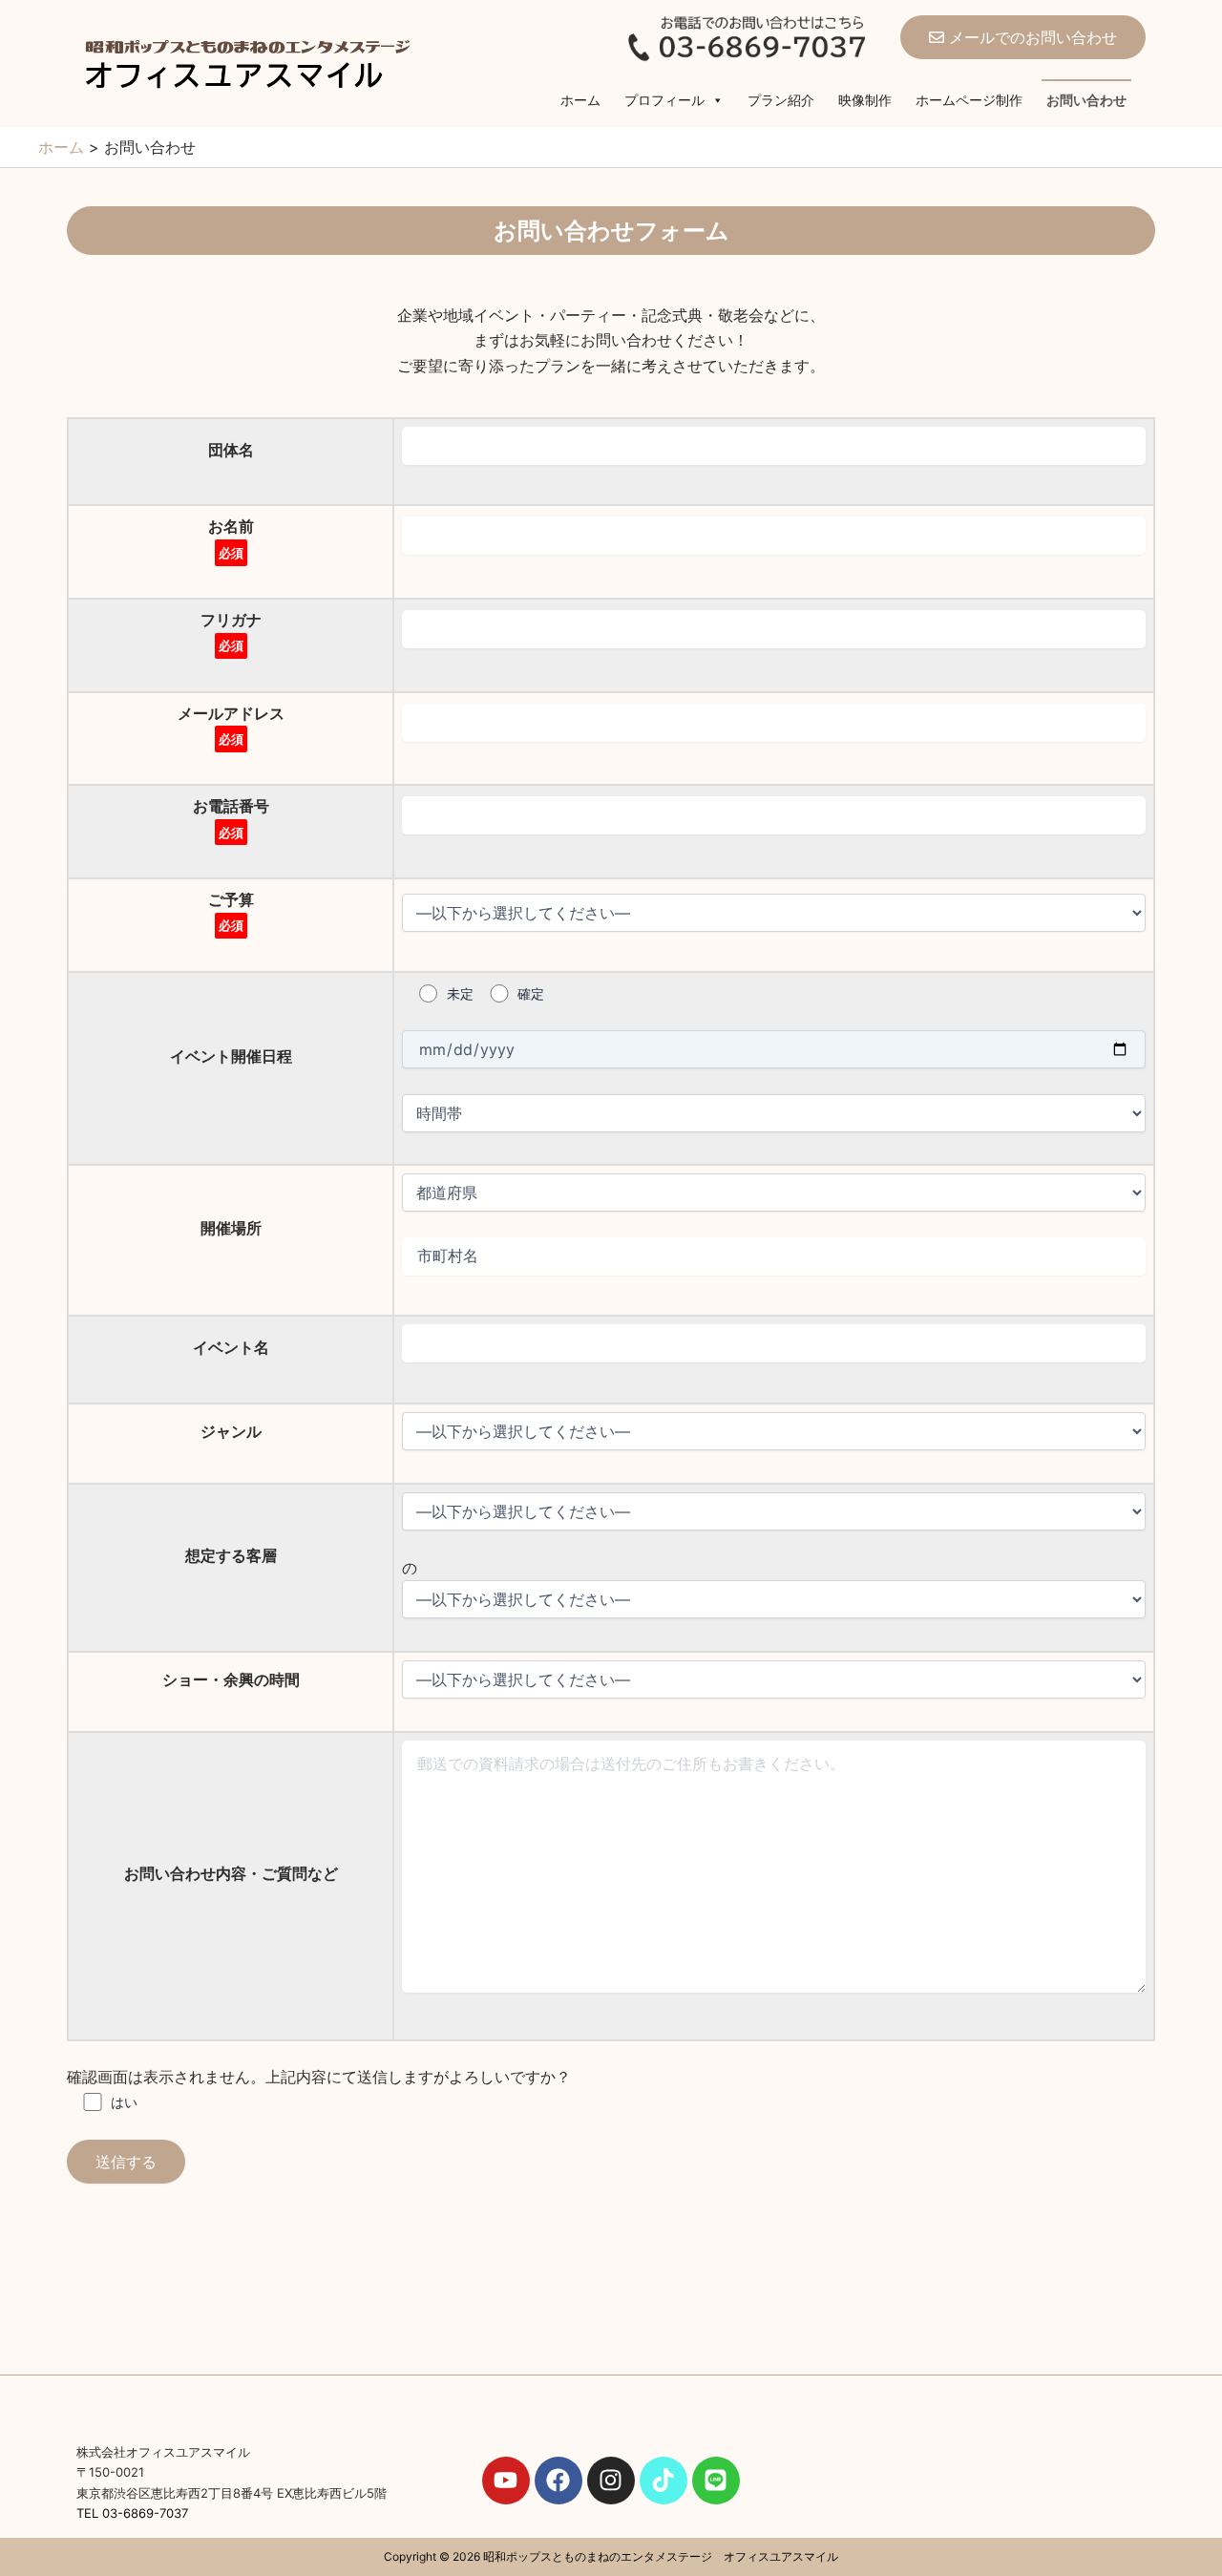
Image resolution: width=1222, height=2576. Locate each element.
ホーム (580, 100)
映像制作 (865, 100)
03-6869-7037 (145, 2513)
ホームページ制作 (969, 100)
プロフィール (664, 100)
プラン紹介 (781, 100)
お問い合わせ (1086, 100)
